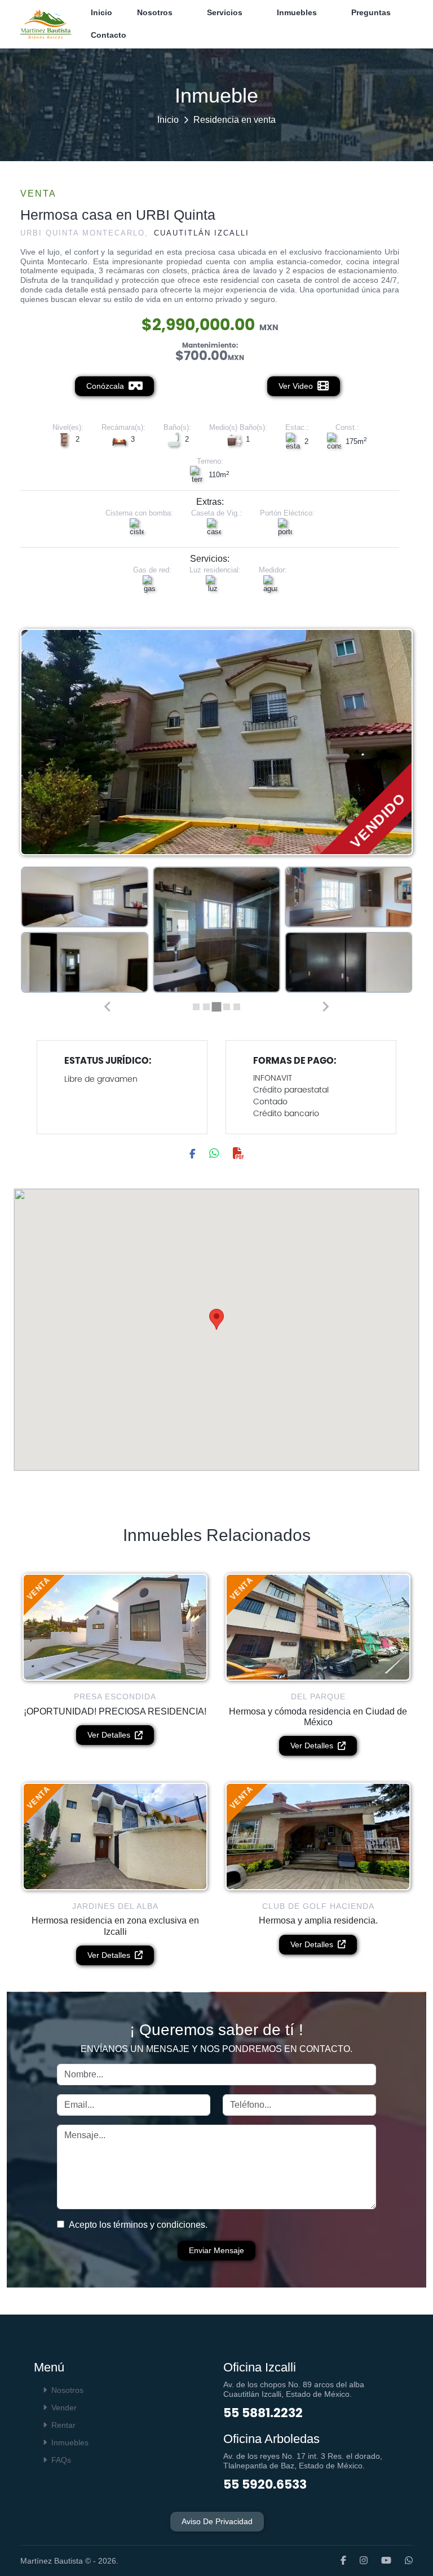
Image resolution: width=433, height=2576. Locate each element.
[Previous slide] (108, 1007)
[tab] (196, 1007)
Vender (64, 2408)
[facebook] (338, 2561)
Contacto (109, 35)
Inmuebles (297, 12)
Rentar (63, 2425)
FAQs (61, 2460)
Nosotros (155, 12)
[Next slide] (325, 1007)
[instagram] (358, 2561)
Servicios (225, 12)
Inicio (101, 12)
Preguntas (371, 12)
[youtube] (381, 2561)
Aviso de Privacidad (217, 2521)
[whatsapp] (403, 2561)
